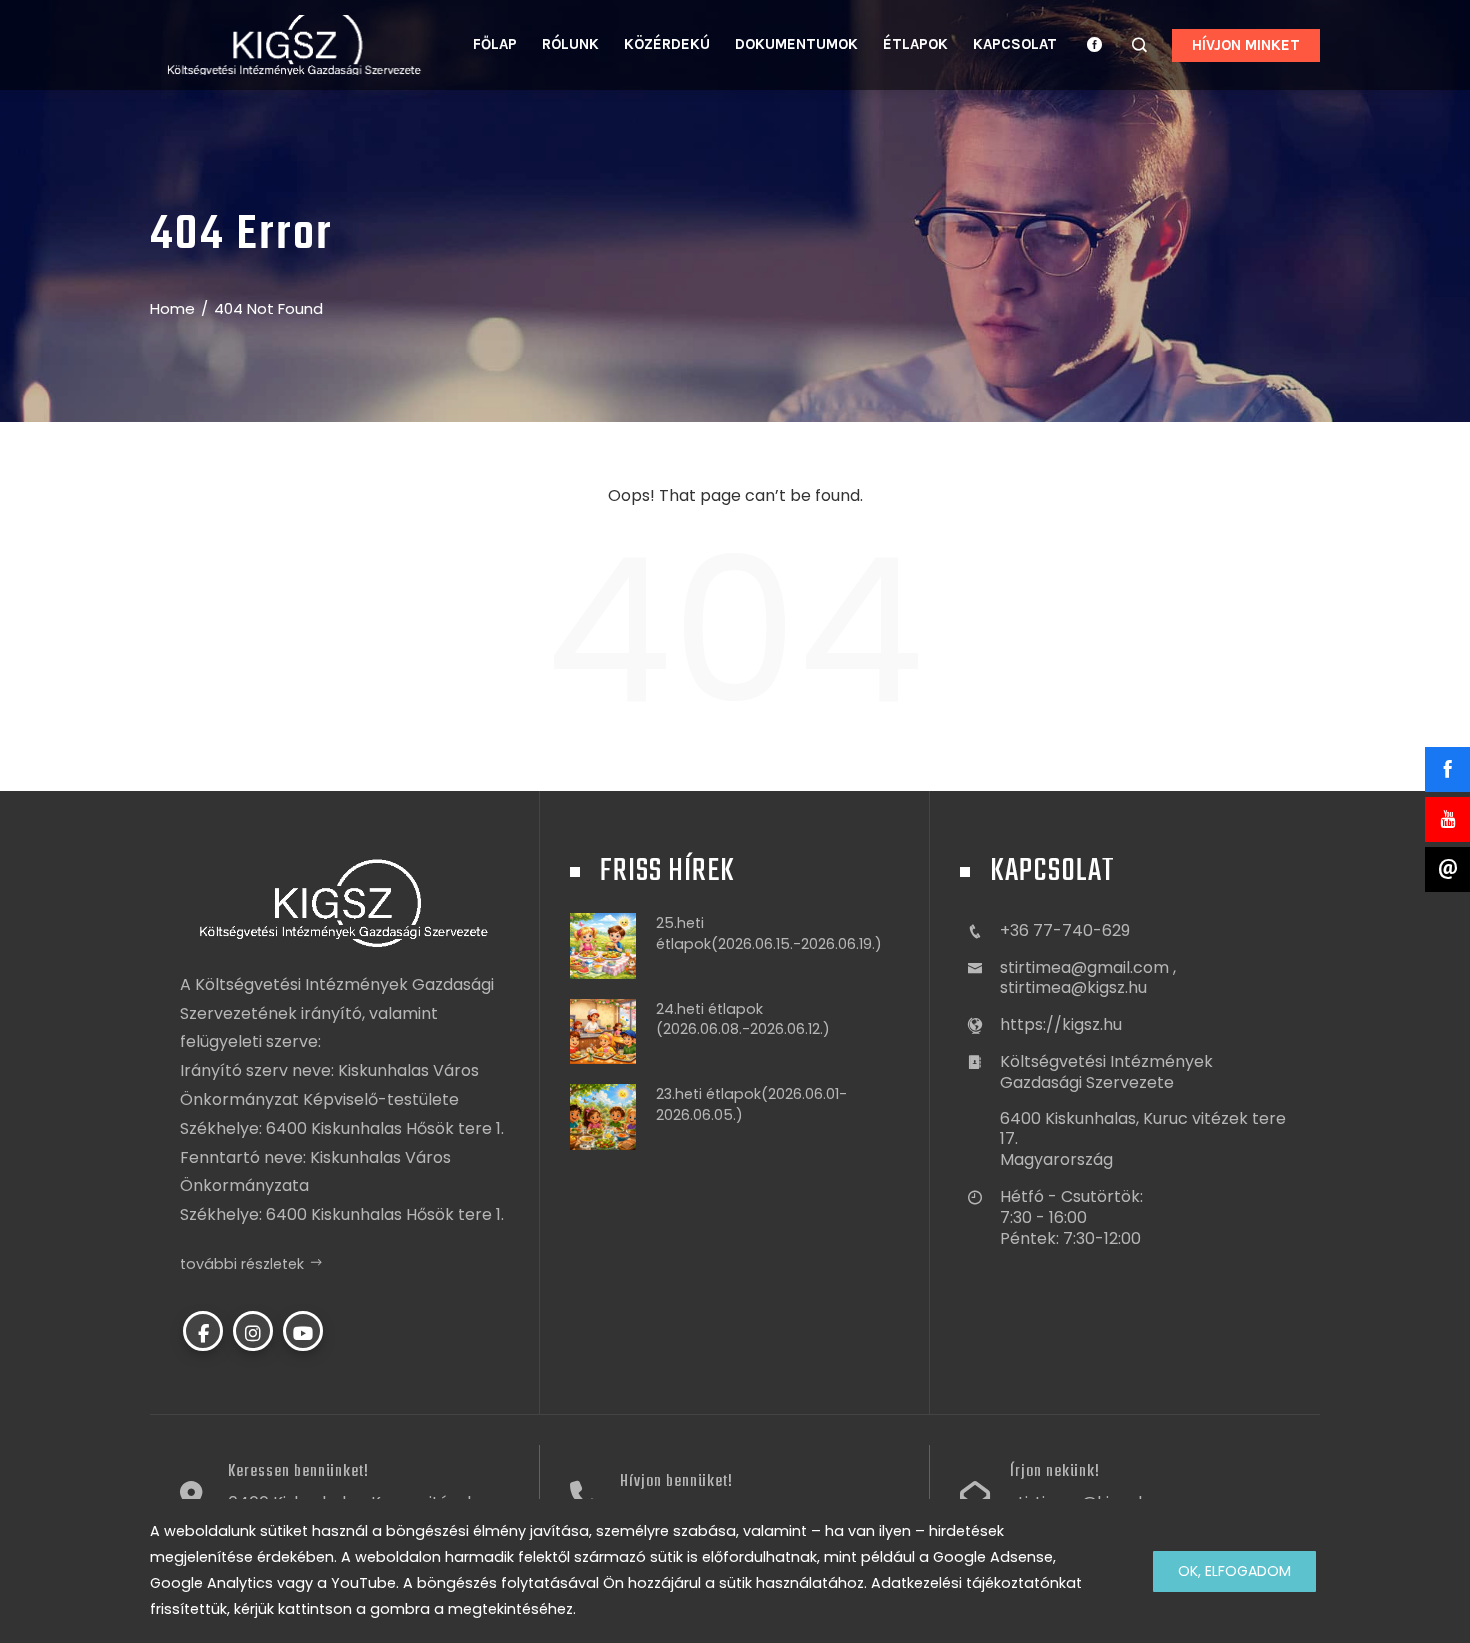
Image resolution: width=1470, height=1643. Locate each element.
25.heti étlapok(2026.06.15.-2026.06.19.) (769, 933)
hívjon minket (1246, 45)
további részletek (242, 1264)
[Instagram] (253, 1331)
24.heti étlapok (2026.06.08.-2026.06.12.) (743, 1019)
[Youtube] (303, 1331)
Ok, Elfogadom (1234, 1571)
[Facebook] (203, 1331)
